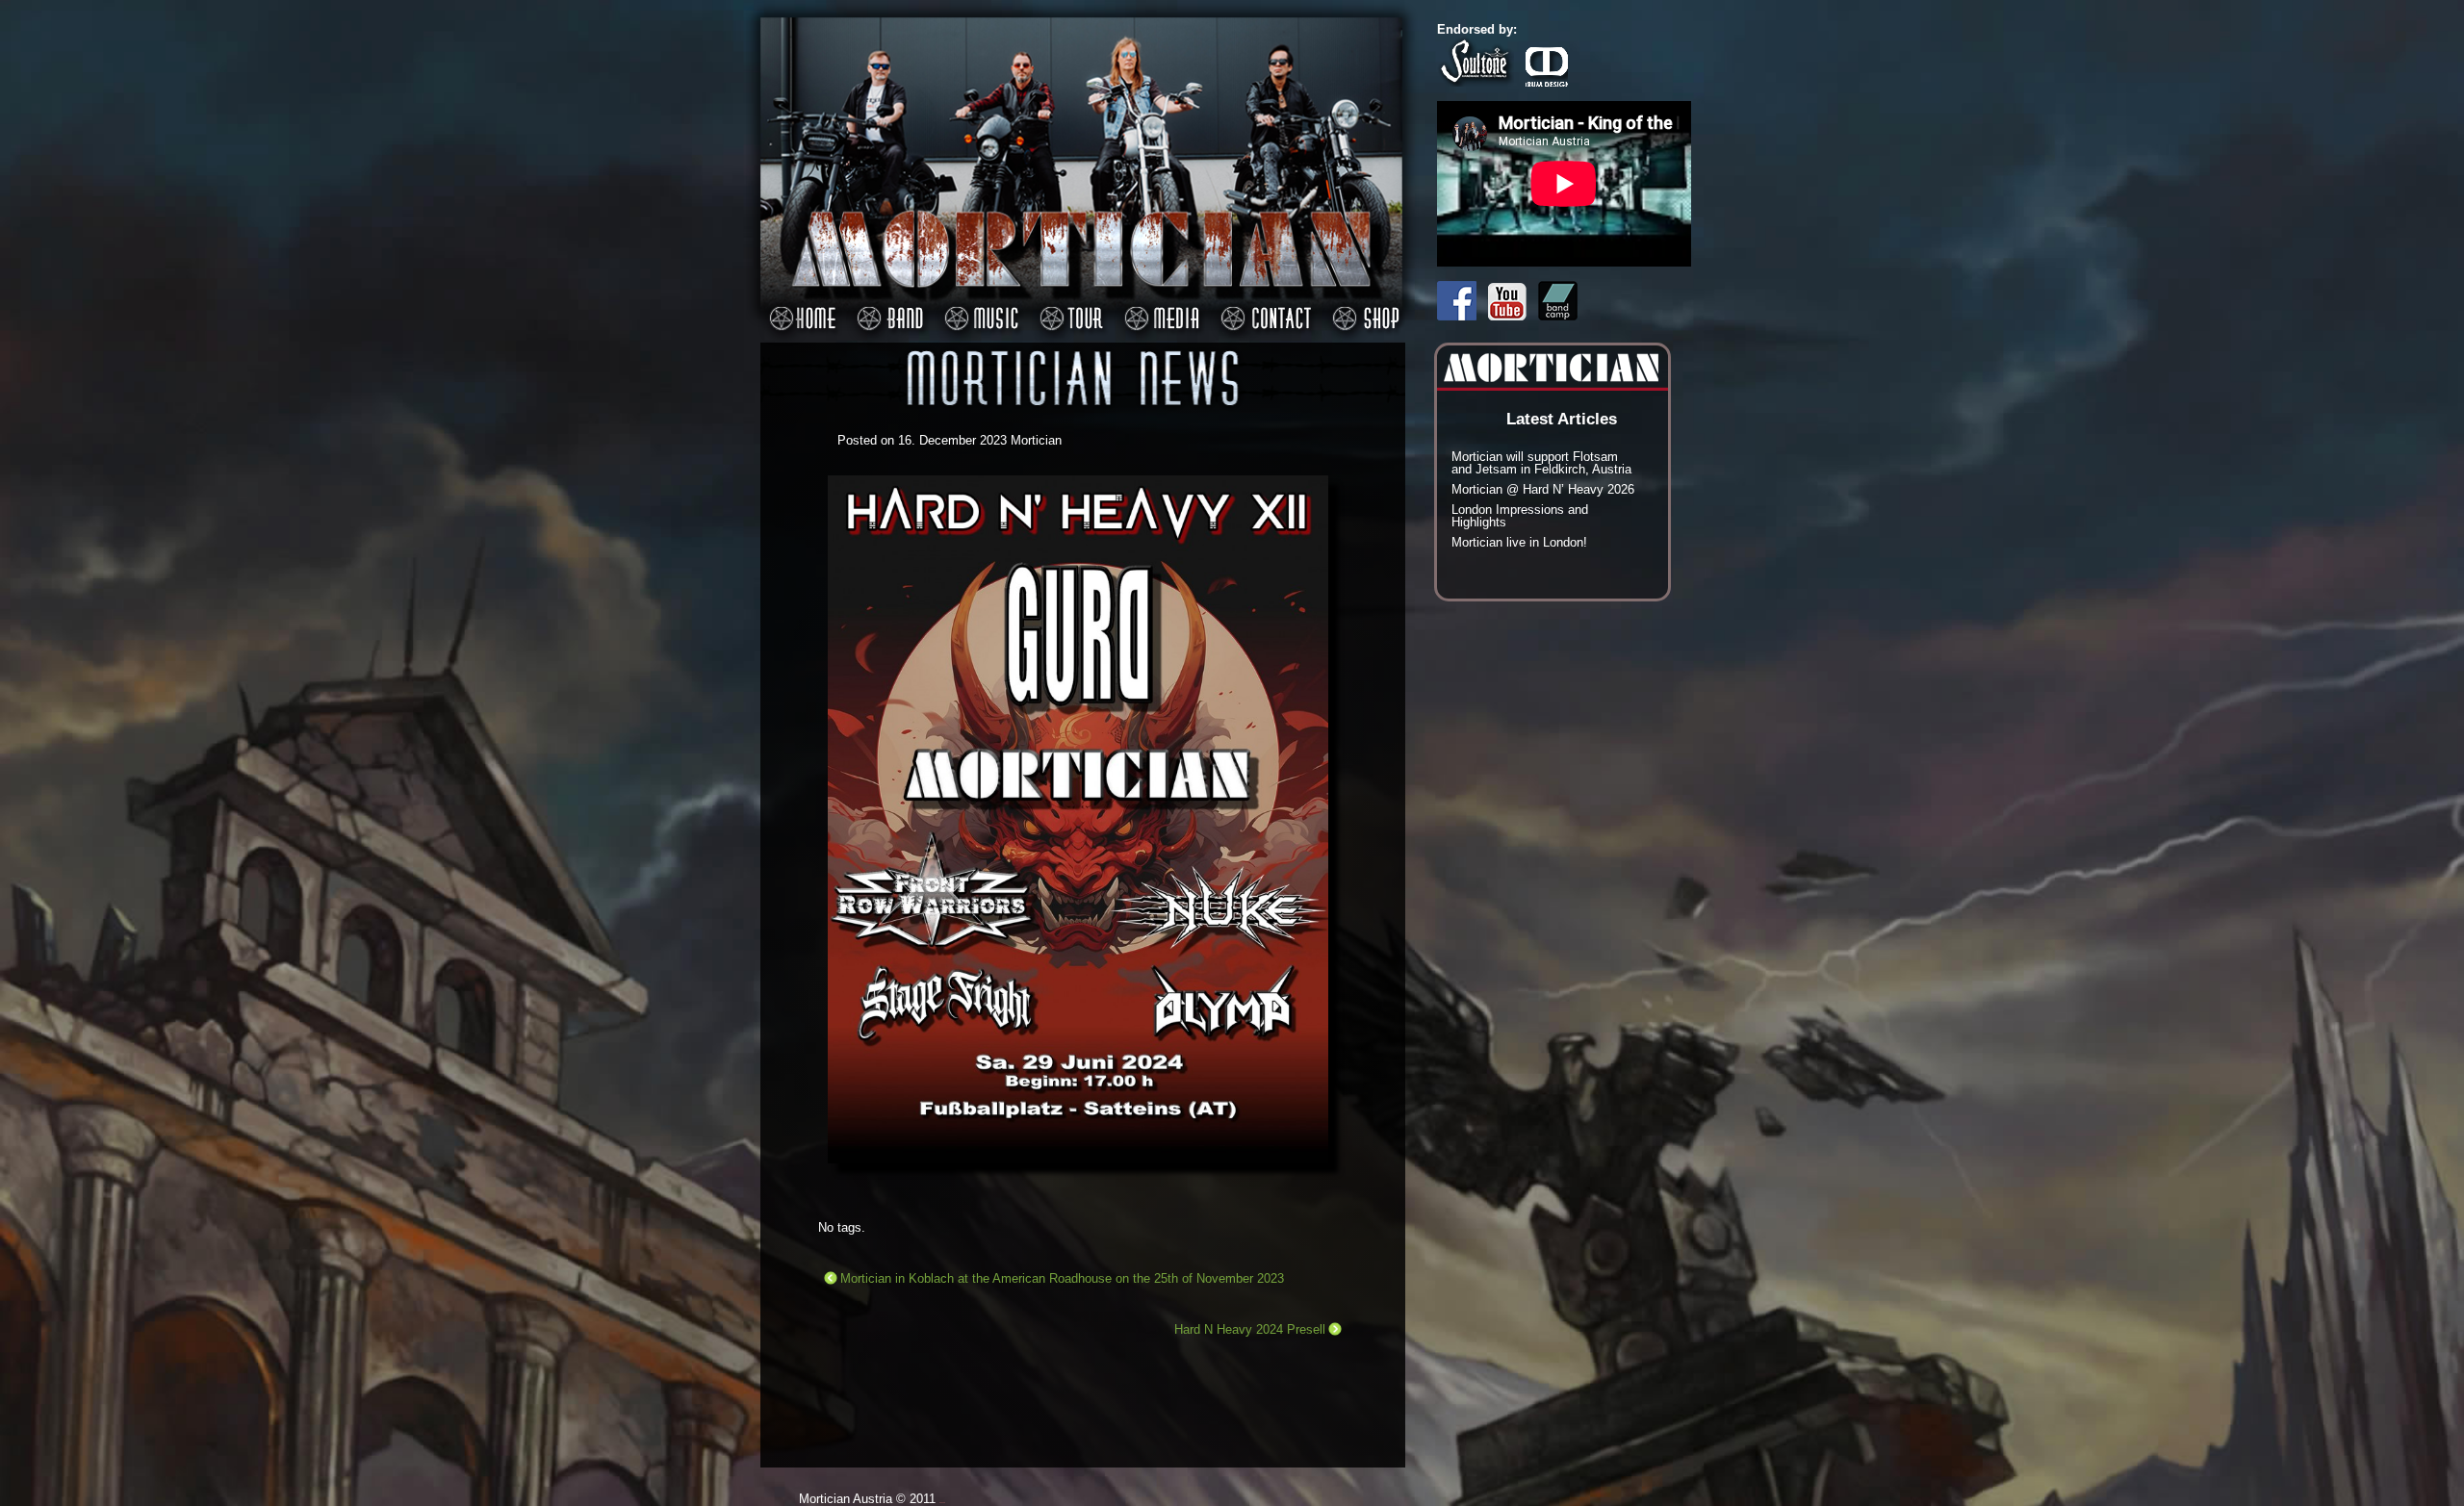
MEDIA (1159, 308)
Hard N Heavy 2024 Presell (1250, 1329)
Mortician (1036, 440)
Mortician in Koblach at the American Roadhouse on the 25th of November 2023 (1062, 1278)
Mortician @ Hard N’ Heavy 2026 (1543, 489)
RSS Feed (1394, 253)
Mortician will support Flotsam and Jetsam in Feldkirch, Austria (1541, 463)
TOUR (1068, 308)
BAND (887, 308)
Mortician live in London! (1519, 542)
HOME (799, 308)
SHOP (1363, 308)
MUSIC (978, 308)
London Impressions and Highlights (1520, 516)
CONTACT (1263, 308)
